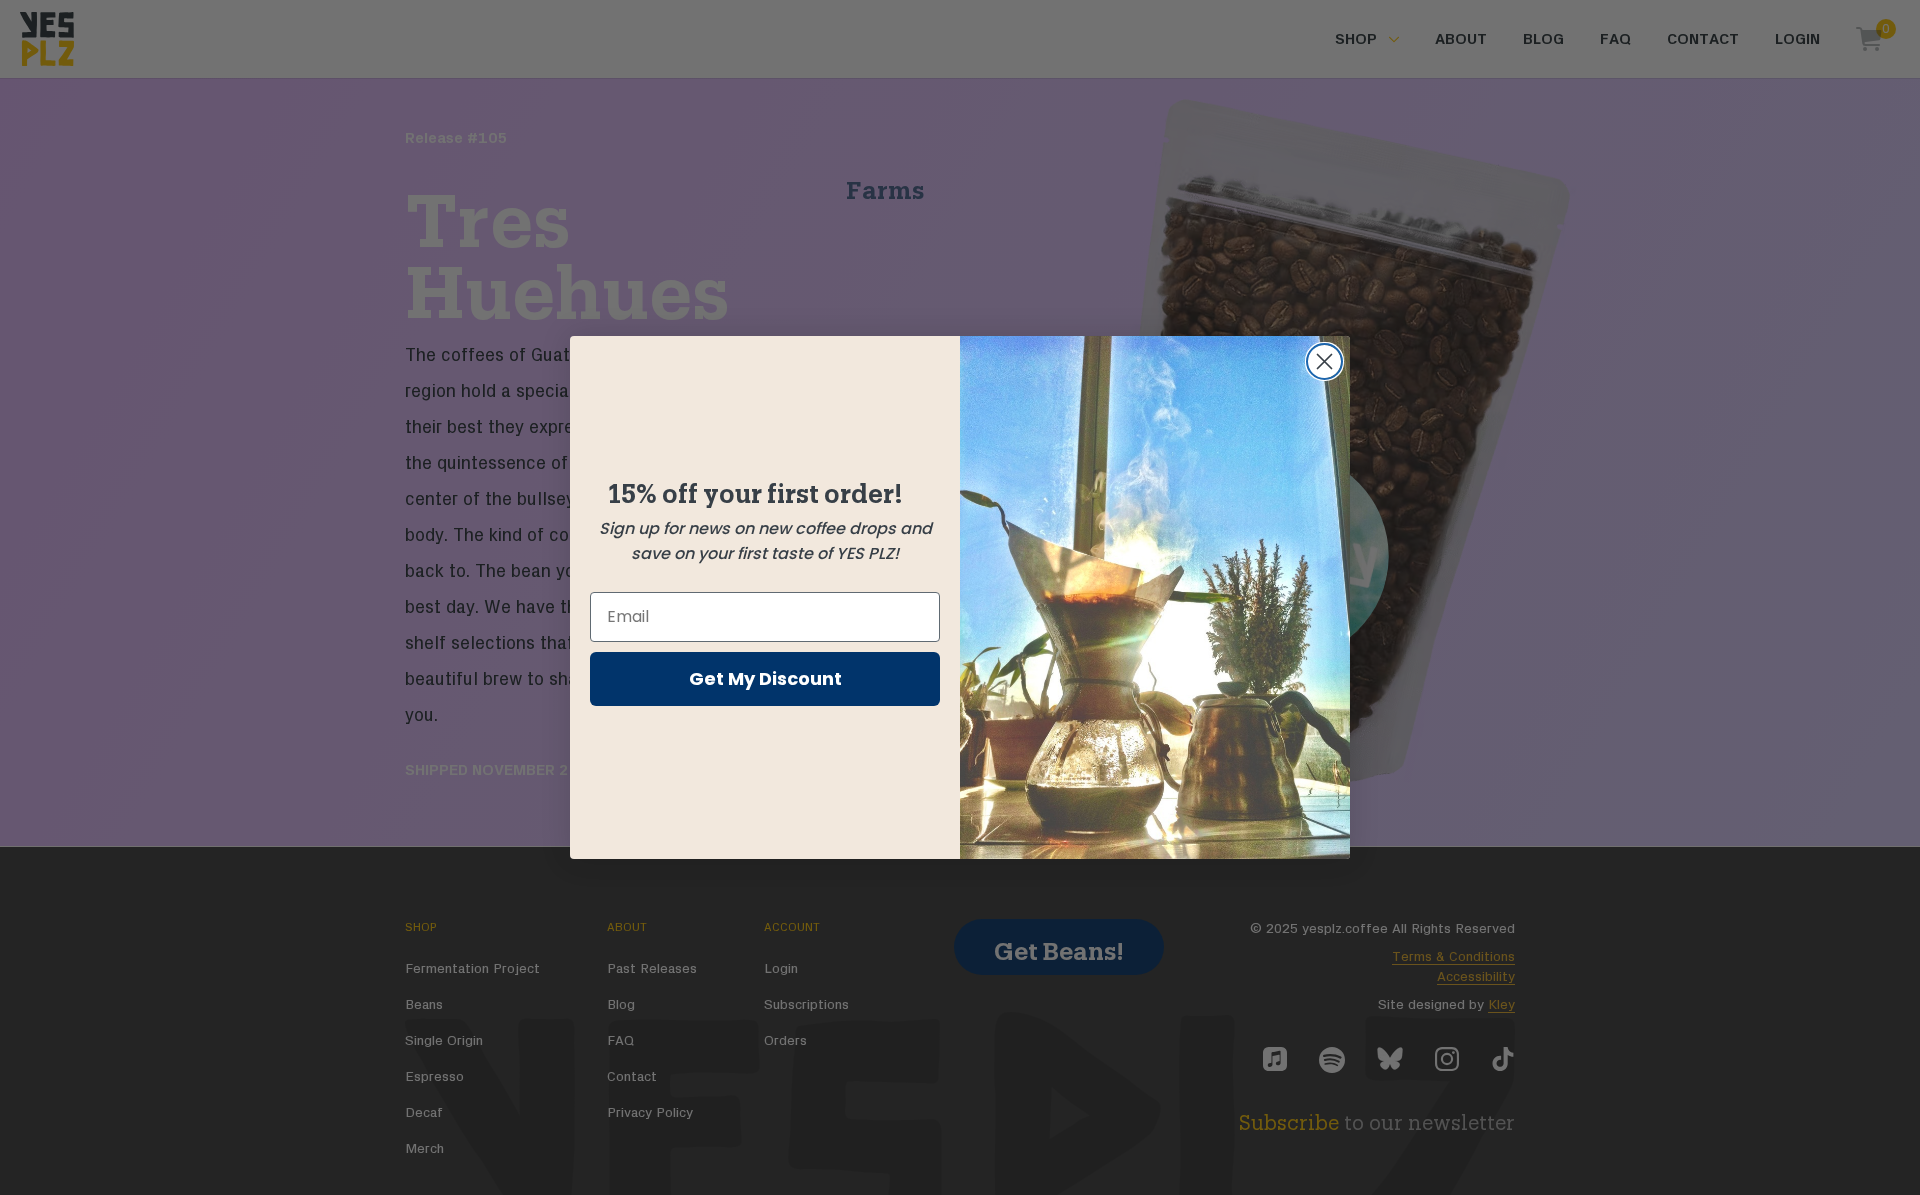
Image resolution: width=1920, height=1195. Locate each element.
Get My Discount (765, 678)
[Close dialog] (1324, 361)
